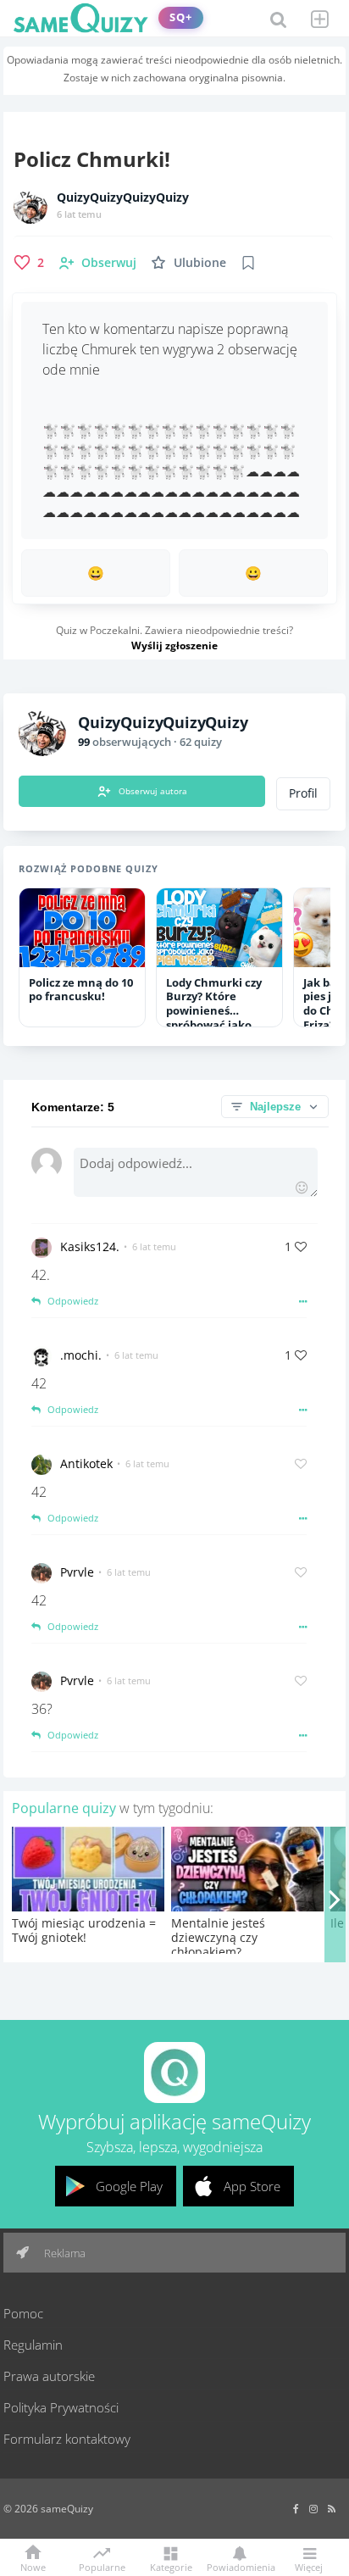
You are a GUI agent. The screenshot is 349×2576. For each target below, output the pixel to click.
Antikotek (86, 1463)
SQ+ (181, 17)
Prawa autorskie (49, 2376)
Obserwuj (109, 262)
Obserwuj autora (153, 791)
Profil (303, 793)
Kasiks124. (90, 1246)
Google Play (129, 2186)
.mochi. (81, 1355)
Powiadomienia (240, 2566)
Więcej (309, 2566)
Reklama (64, 2253)
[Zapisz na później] (248, 263)
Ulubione (200, 262)
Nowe (33, 2566)
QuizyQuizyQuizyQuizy (123, 198)
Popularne (102, 2566)
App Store (252, 2186)
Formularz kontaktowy (67, 2439)
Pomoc (23, 2313)
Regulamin (33, 2345)
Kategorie (171, 2566)
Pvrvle (77, 1572)
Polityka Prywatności (61, 2407)
